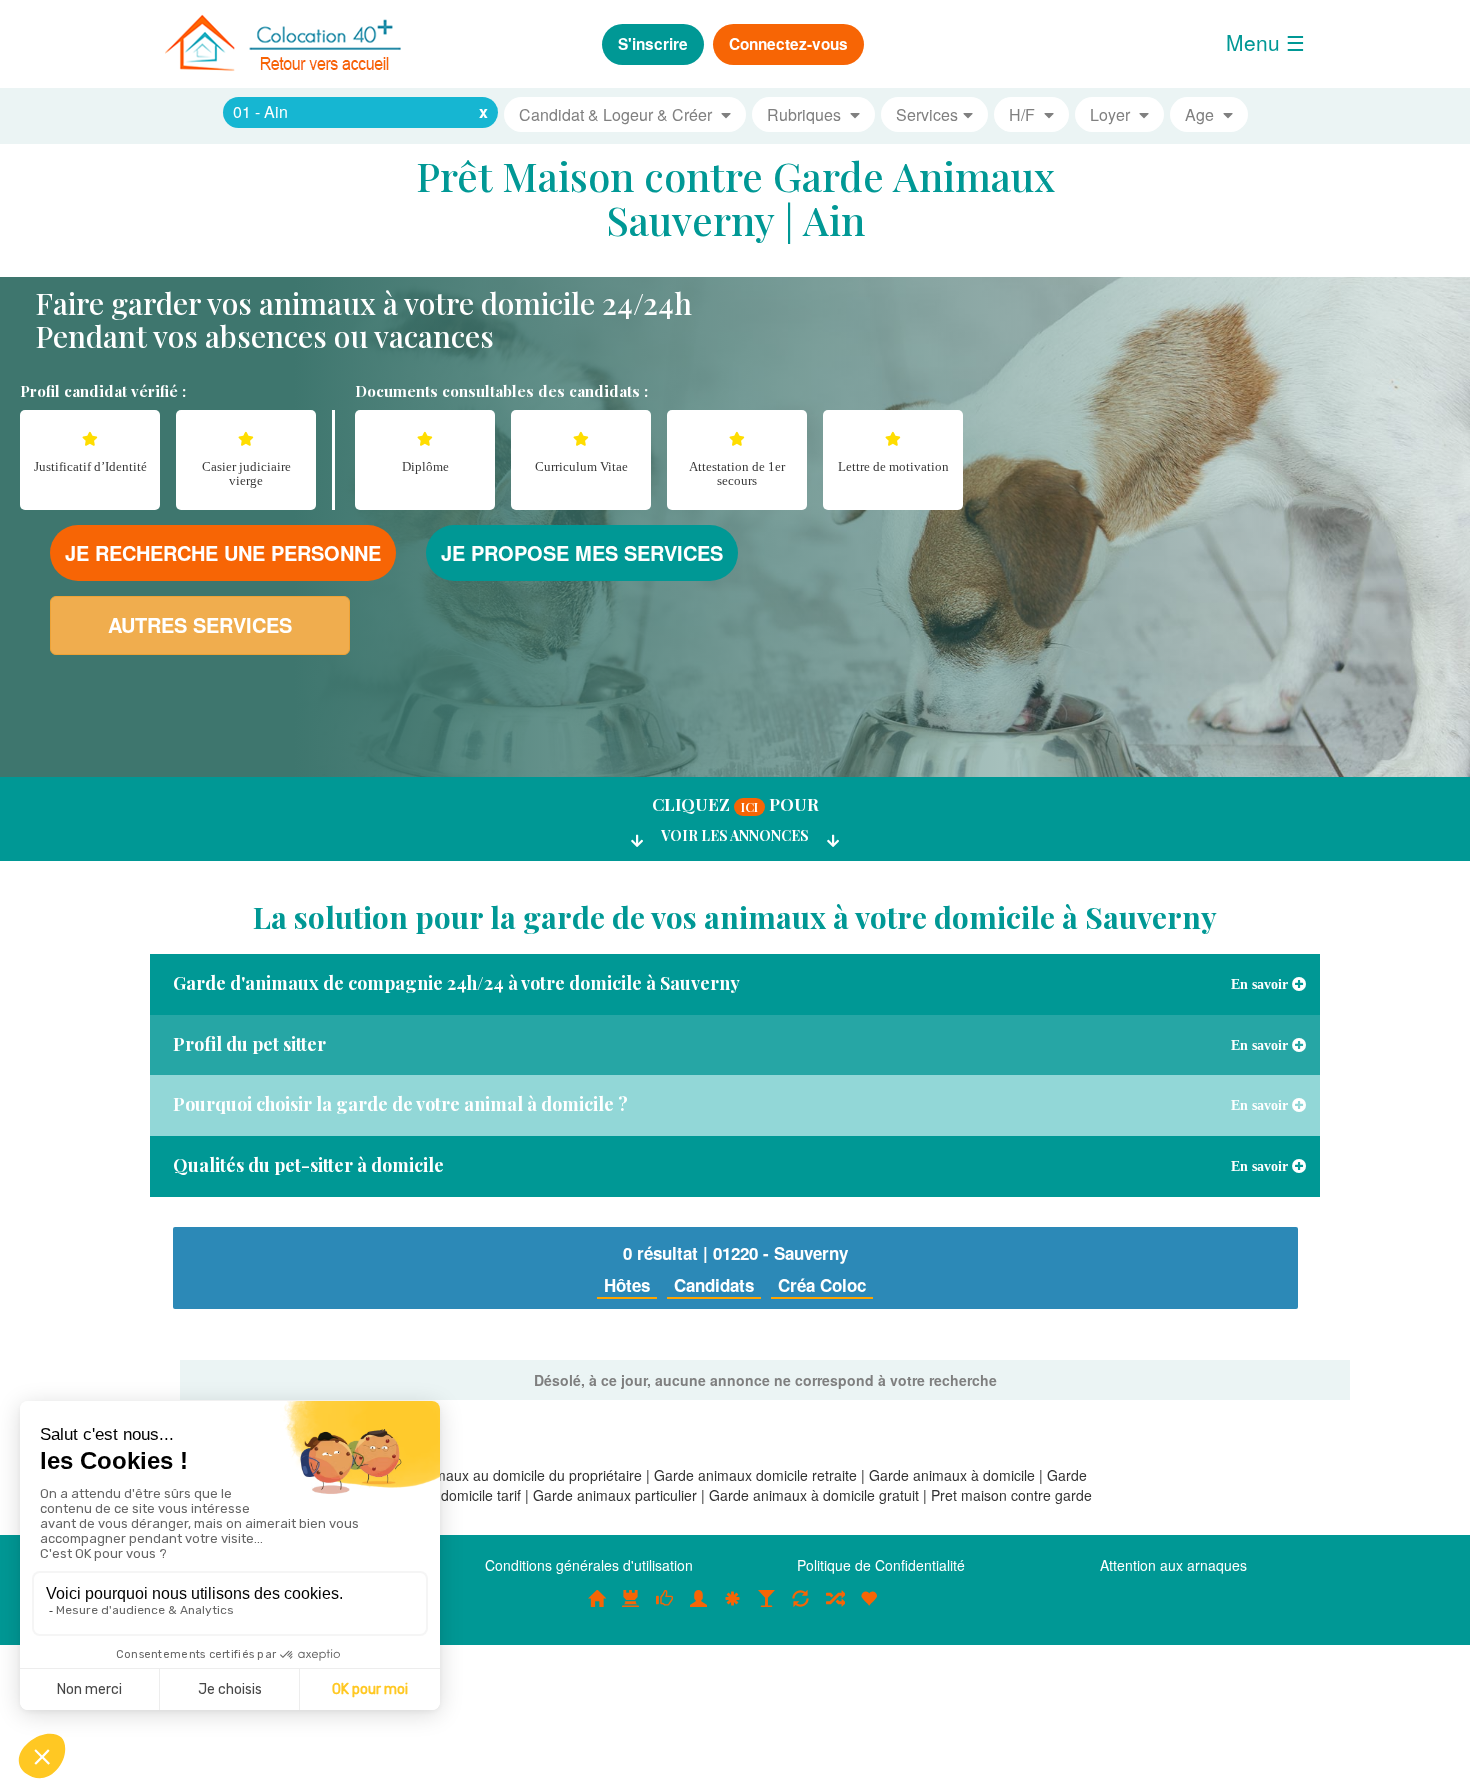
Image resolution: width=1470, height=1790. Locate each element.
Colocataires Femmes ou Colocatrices (699, 1609)
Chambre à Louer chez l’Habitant (665, 1609)
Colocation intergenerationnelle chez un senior (835, 1609)
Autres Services (200, 624)
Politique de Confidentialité (881, 1565)
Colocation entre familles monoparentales (869, 1609)
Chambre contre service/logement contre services (801, 1609)
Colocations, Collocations (597, 1609)
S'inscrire (653, 44)
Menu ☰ (1265, 42)
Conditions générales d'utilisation (589, 1565)
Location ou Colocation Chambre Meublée (631, 1609)
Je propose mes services (582, 552)
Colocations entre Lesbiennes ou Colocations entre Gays (767, 1609)
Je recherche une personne (223, 552)
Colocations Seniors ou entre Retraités (733, 1609)
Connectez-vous (788, 44)
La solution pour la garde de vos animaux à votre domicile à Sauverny (735, 917)
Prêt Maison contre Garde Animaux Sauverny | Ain (735, 197)
